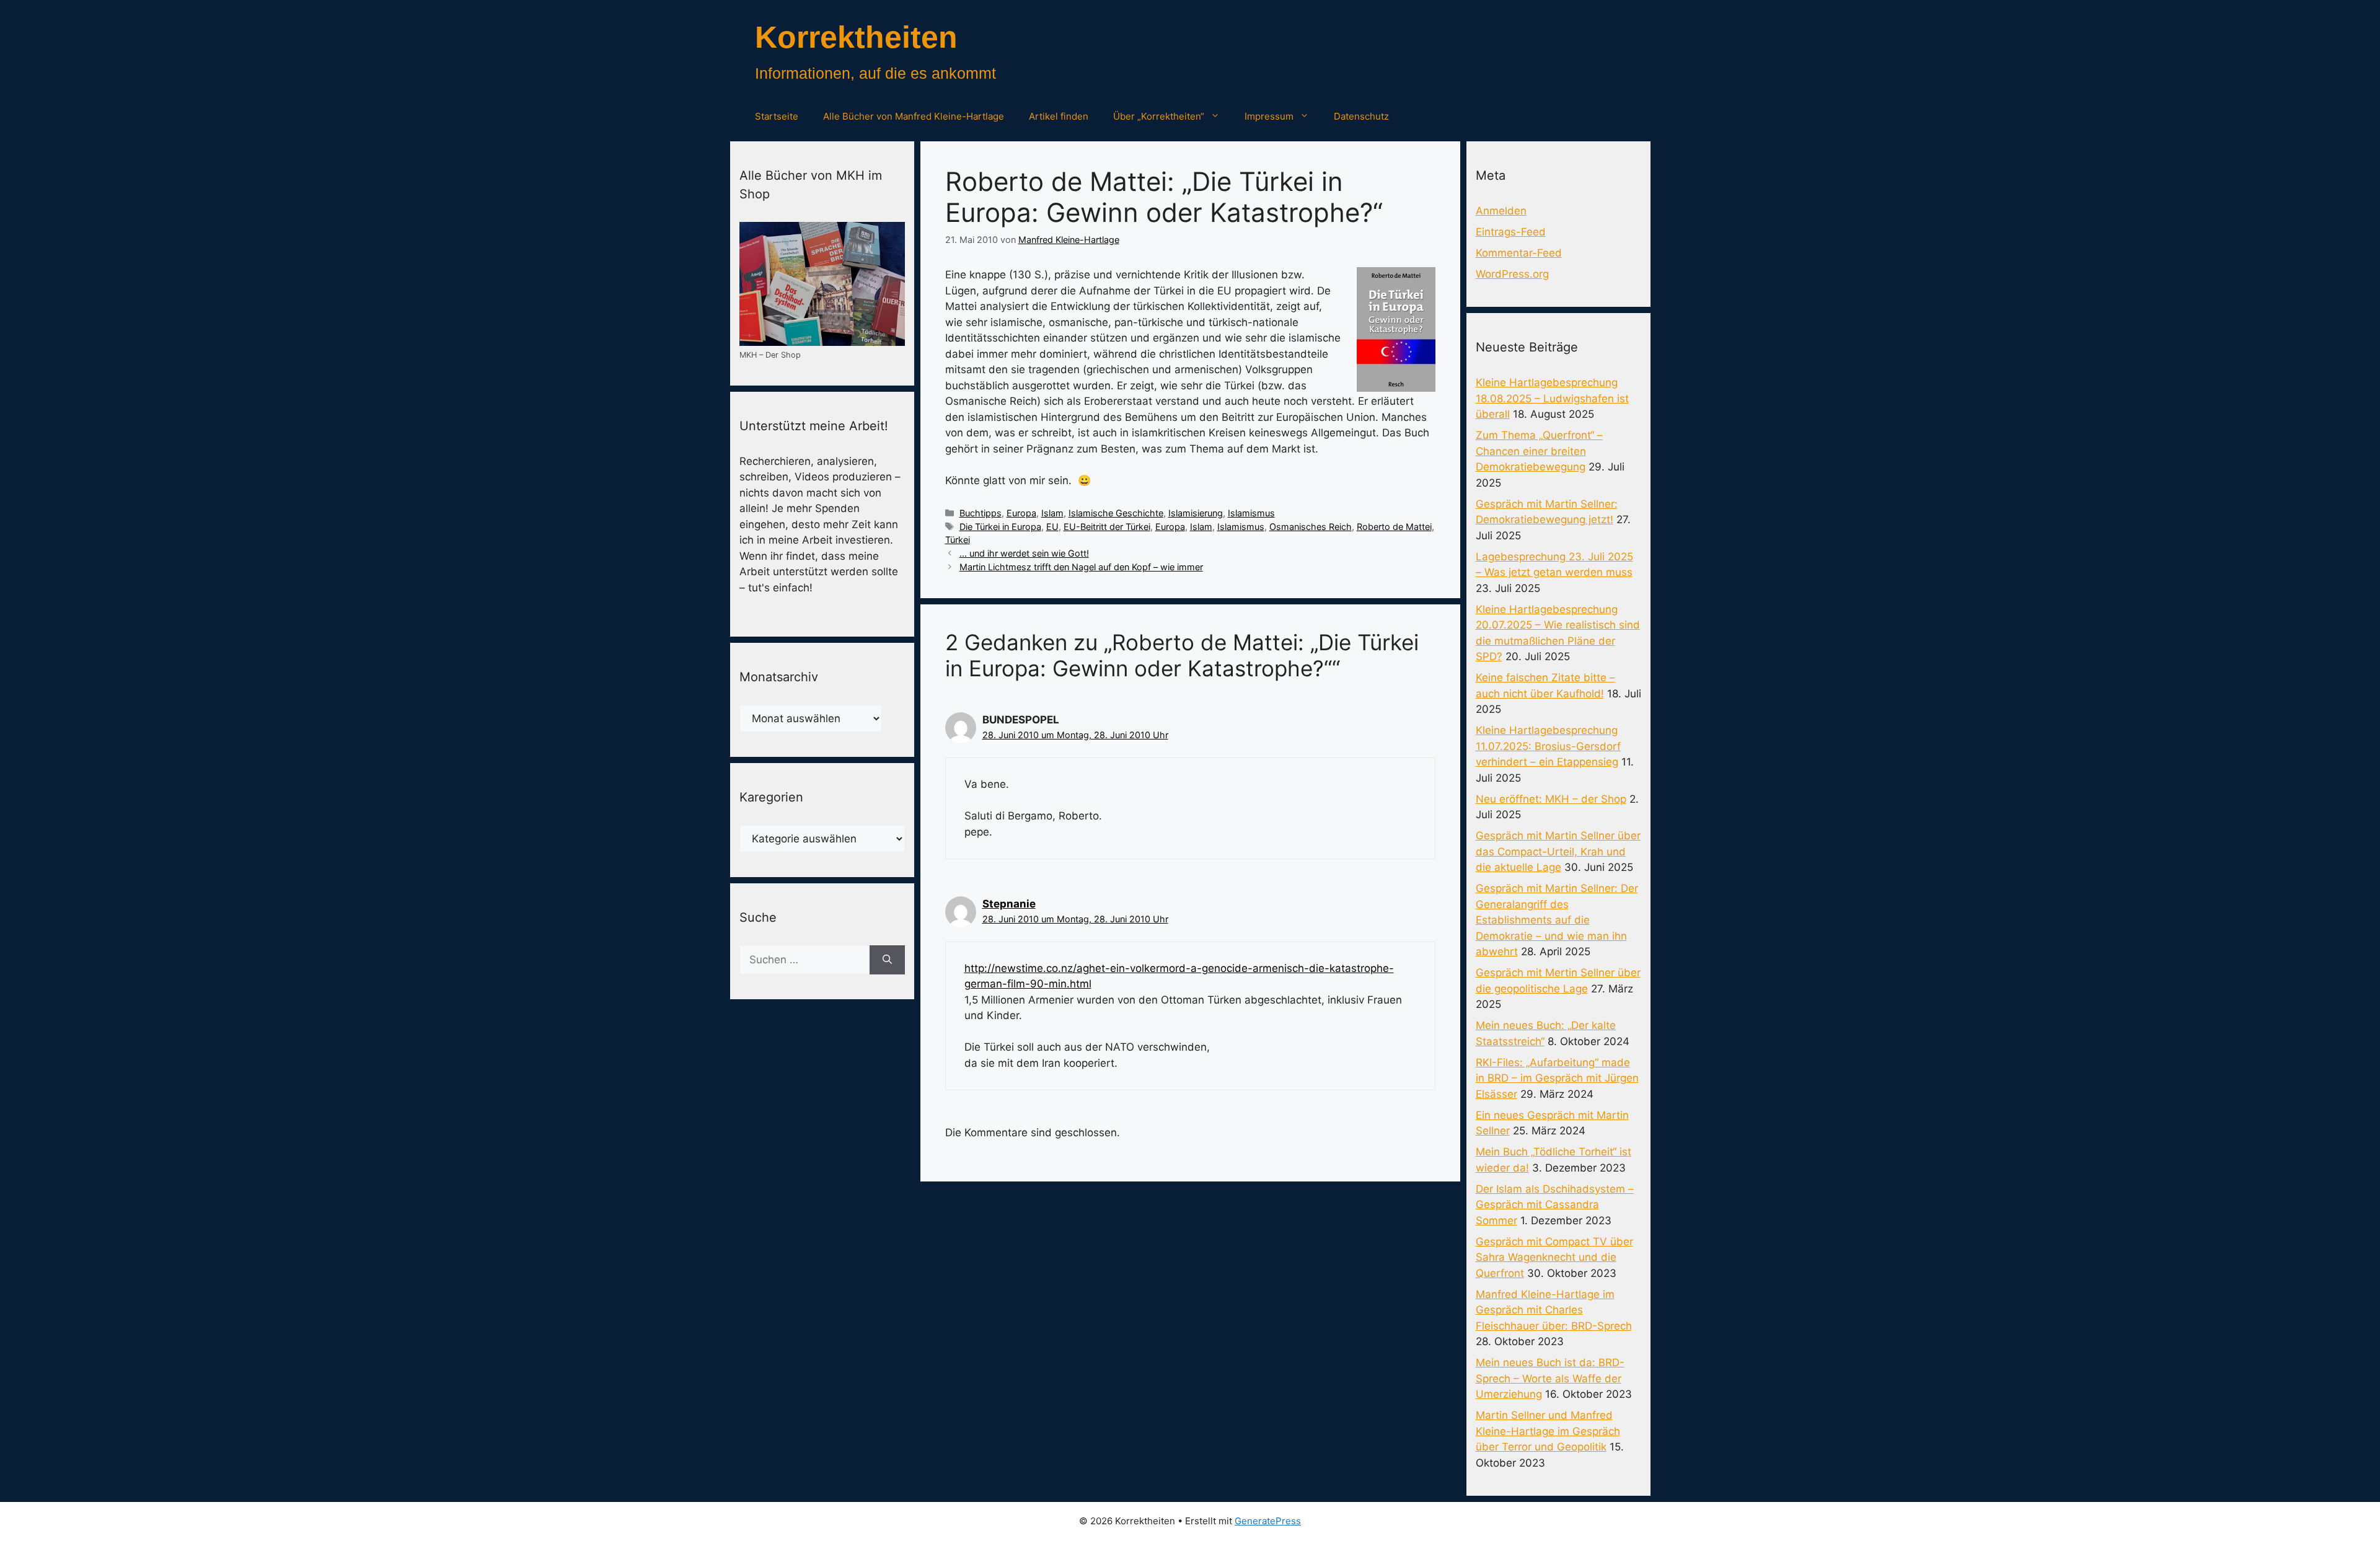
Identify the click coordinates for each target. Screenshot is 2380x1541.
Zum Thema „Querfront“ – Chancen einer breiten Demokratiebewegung (1539, 451)
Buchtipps (981, 513)
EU (1052, 527)
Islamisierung (1196, 513)
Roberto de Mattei (1394, 527)
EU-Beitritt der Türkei (1107, 527)
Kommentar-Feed (1519, 253)
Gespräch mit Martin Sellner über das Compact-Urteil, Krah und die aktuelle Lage (1558, 851)
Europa (1021, 513)
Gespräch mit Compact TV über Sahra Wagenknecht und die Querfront (1554, 1257)
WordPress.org (1512, 274)
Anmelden (1501, 211)
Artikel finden (1059, 116)
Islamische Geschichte (1116, 513)
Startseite (777, 116)
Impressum (1269, 116)
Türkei (958, 540)
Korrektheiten (856, 37)
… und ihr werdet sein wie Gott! (1024, 553)
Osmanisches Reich (1311, 527)
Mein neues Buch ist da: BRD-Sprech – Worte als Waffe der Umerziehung (1550, 1378)
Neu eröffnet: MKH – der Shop (1551, 799)
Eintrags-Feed (1511, 232)
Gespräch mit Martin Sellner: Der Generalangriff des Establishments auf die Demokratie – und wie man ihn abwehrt (1557, 920)
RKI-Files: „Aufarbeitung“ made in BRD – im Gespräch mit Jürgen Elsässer (1557, 1078)
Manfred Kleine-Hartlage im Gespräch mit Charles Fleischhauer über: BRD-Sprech (1554, 1310)
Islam (1052, 513)
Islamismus (1251, 513)
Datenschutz (1361, 116)
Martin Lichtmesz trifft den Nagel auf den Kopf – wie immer (1081, 567)
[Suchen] (887, 960)
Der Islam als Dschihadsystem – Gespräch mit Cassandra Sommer (1555, 1205)
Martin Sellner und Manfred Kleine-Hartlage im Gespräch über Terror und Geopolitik (1548, 1431)
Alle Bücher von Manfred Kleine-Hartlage (914, 116)
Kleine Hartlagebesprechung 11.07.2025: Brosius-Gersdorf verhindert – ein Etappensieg (1548, 746)
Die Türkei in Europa (1000, 527)
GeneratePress (1268, 1521)
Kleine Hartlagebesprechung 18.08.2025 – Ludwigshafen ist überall (1552, 398)
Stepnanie (1009, 904)
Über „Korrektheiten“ (1159, 116)
